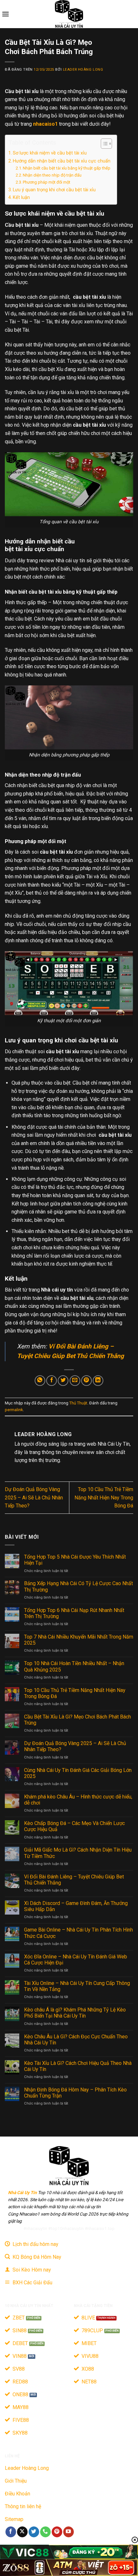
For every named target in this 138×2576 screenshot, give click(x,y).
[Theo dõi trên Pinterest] (57, 2532)
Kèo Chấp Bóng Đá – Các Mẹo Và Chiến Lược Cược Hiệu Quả (74, 1826)
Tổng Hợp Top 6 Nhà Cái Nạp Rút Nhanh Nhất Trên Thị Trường (74, 1613)
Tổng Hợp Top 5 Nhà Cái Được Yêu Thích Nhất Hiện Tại (75, 1560)
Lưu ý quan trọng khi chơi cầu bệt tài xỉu (54, 190)
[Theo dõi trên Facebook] (11, 2532)
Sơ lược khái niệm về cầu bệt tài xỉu (50, 153)
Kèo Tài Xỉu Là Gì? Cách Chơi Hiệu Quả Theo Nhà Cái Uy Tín (78, 2066)
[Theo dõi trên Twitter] (34, 2532)
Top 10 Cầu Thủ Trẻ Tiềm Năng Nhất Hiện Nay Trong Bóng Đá (104, 1497)
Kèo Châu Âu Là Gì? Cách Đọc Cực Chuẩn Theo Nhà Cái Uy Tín (76, 2040)
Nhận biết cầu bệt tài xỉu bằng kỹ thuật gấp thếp (67, 168)
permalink (14, 1410)
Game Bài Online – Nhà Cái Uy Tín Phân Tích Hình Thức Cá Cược (78, 1933)
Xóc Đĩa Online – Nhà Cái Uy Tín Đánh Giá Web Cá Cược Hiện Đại (76, 1960)
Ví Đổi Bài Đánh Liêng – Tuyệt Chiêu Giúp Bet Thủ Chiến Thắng (74, 1880)
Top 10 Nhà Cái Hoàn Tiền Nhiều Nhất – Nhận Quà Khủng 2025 (74, 1666)
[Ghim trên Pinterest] (86, 1381)
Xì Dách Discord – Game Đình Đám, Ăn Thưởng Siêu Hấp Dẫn (76, 1906)
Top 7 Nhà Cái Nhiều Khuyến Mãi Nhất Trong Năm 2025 (79, 1640)
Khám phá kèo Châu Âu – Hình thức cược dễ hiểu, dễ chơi (78, 1800)
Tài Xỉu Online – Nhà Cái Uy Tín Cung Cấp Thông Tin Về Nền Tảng (77, 1986)
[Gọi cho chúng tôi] (45, 2532)
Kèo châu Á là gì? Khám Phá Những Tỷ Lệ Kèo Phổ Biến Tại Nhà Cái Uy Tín (75, 2013)
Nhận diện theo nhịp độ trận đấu (52, 175)
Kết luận (21, 198)
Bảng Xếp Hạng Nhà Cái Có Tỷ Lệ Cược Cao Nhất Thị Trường (78, 1586)
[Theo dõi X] (22, 2532)
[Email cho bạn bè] (75, 1381)
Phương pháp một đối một (47, 182)
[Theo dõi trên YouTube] (69, 2532)
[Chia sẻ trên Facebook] (52, 1381)
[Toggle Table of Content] (103, 144)
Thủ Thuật (78, 1403)
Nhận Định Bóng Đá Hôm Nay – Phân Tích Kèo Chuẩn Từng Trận (75, 2093)
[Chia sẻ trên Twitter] (63, 1381)
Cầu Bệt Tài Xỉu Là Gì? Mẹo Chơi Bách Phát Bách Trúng (78, 1720)
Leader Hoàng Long (83, 70)
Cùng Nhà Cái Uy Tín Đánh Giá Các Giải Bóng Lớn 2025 (78, 1773)
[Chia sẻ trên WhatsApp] (40, 1381)
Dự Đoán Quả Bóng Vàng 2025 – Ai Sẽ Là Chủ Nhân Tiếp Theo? (34, 1497)
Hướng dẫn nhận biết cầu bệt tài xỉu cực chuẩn (62, 161)
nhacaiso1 (45, 124)
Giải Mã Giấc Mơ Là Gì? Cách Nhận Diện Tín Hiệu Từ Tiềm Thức (78, 1853)
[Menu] (5, 14)
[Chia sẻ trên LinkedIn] (98, 1381)
